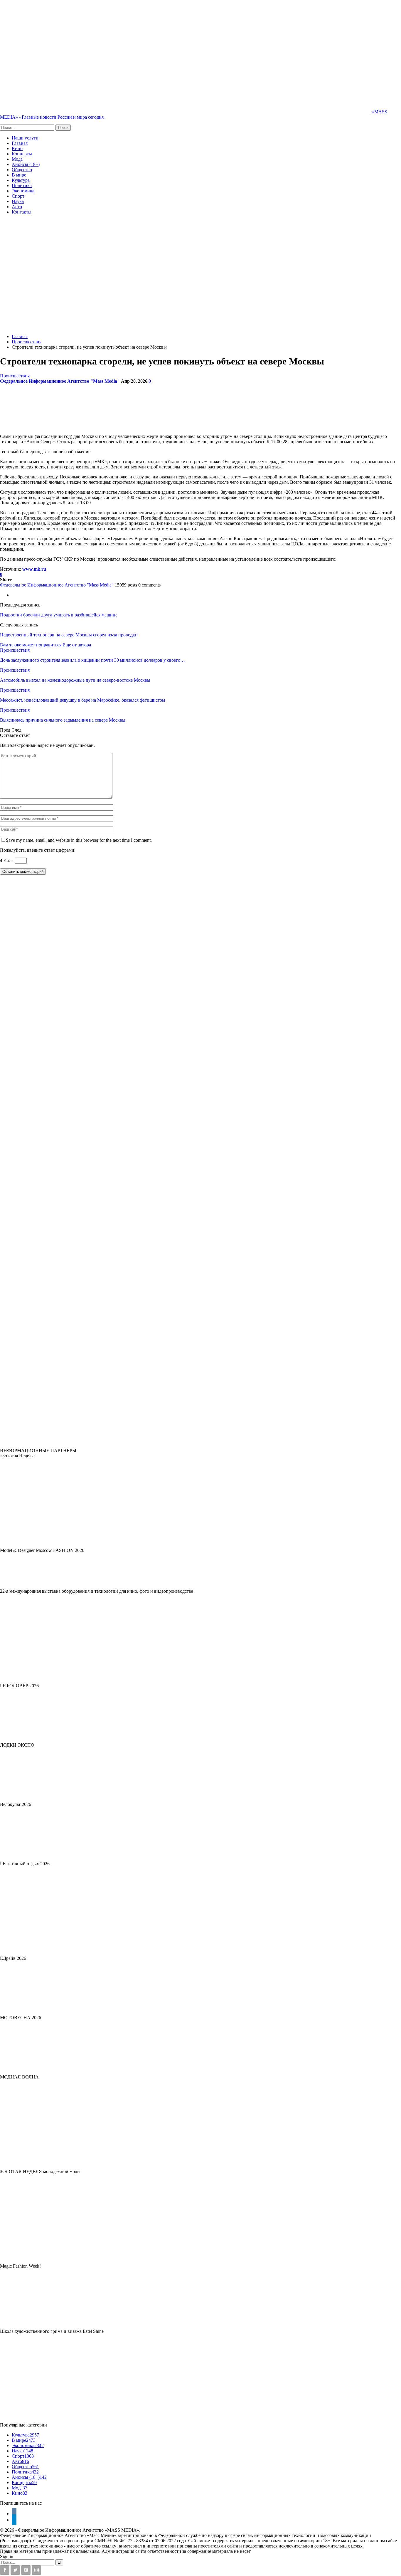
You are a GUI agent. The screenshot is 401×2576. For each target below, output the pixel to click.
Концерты (22, 154)
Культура (21, 180)
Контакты (22, 212)
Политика (22, 185)
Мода (17, 159)
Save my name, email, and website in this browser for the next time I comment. (79, 840)
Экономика (23, 191)
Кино (17, 148)
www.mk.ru (34, 569)
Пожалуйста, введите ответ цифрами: (38, 850)
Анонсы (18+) (26, 164)
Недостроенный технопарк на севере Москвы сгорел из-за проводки (69, 635)
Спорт (18, 196)
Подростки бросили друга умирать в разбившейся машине (59, 615)
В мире (19, 175)
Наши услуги (25, 138)
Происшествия (15, 376)
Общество (22, 170)
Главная (20, 143)
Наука (18, 201)
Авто (17, 207)
